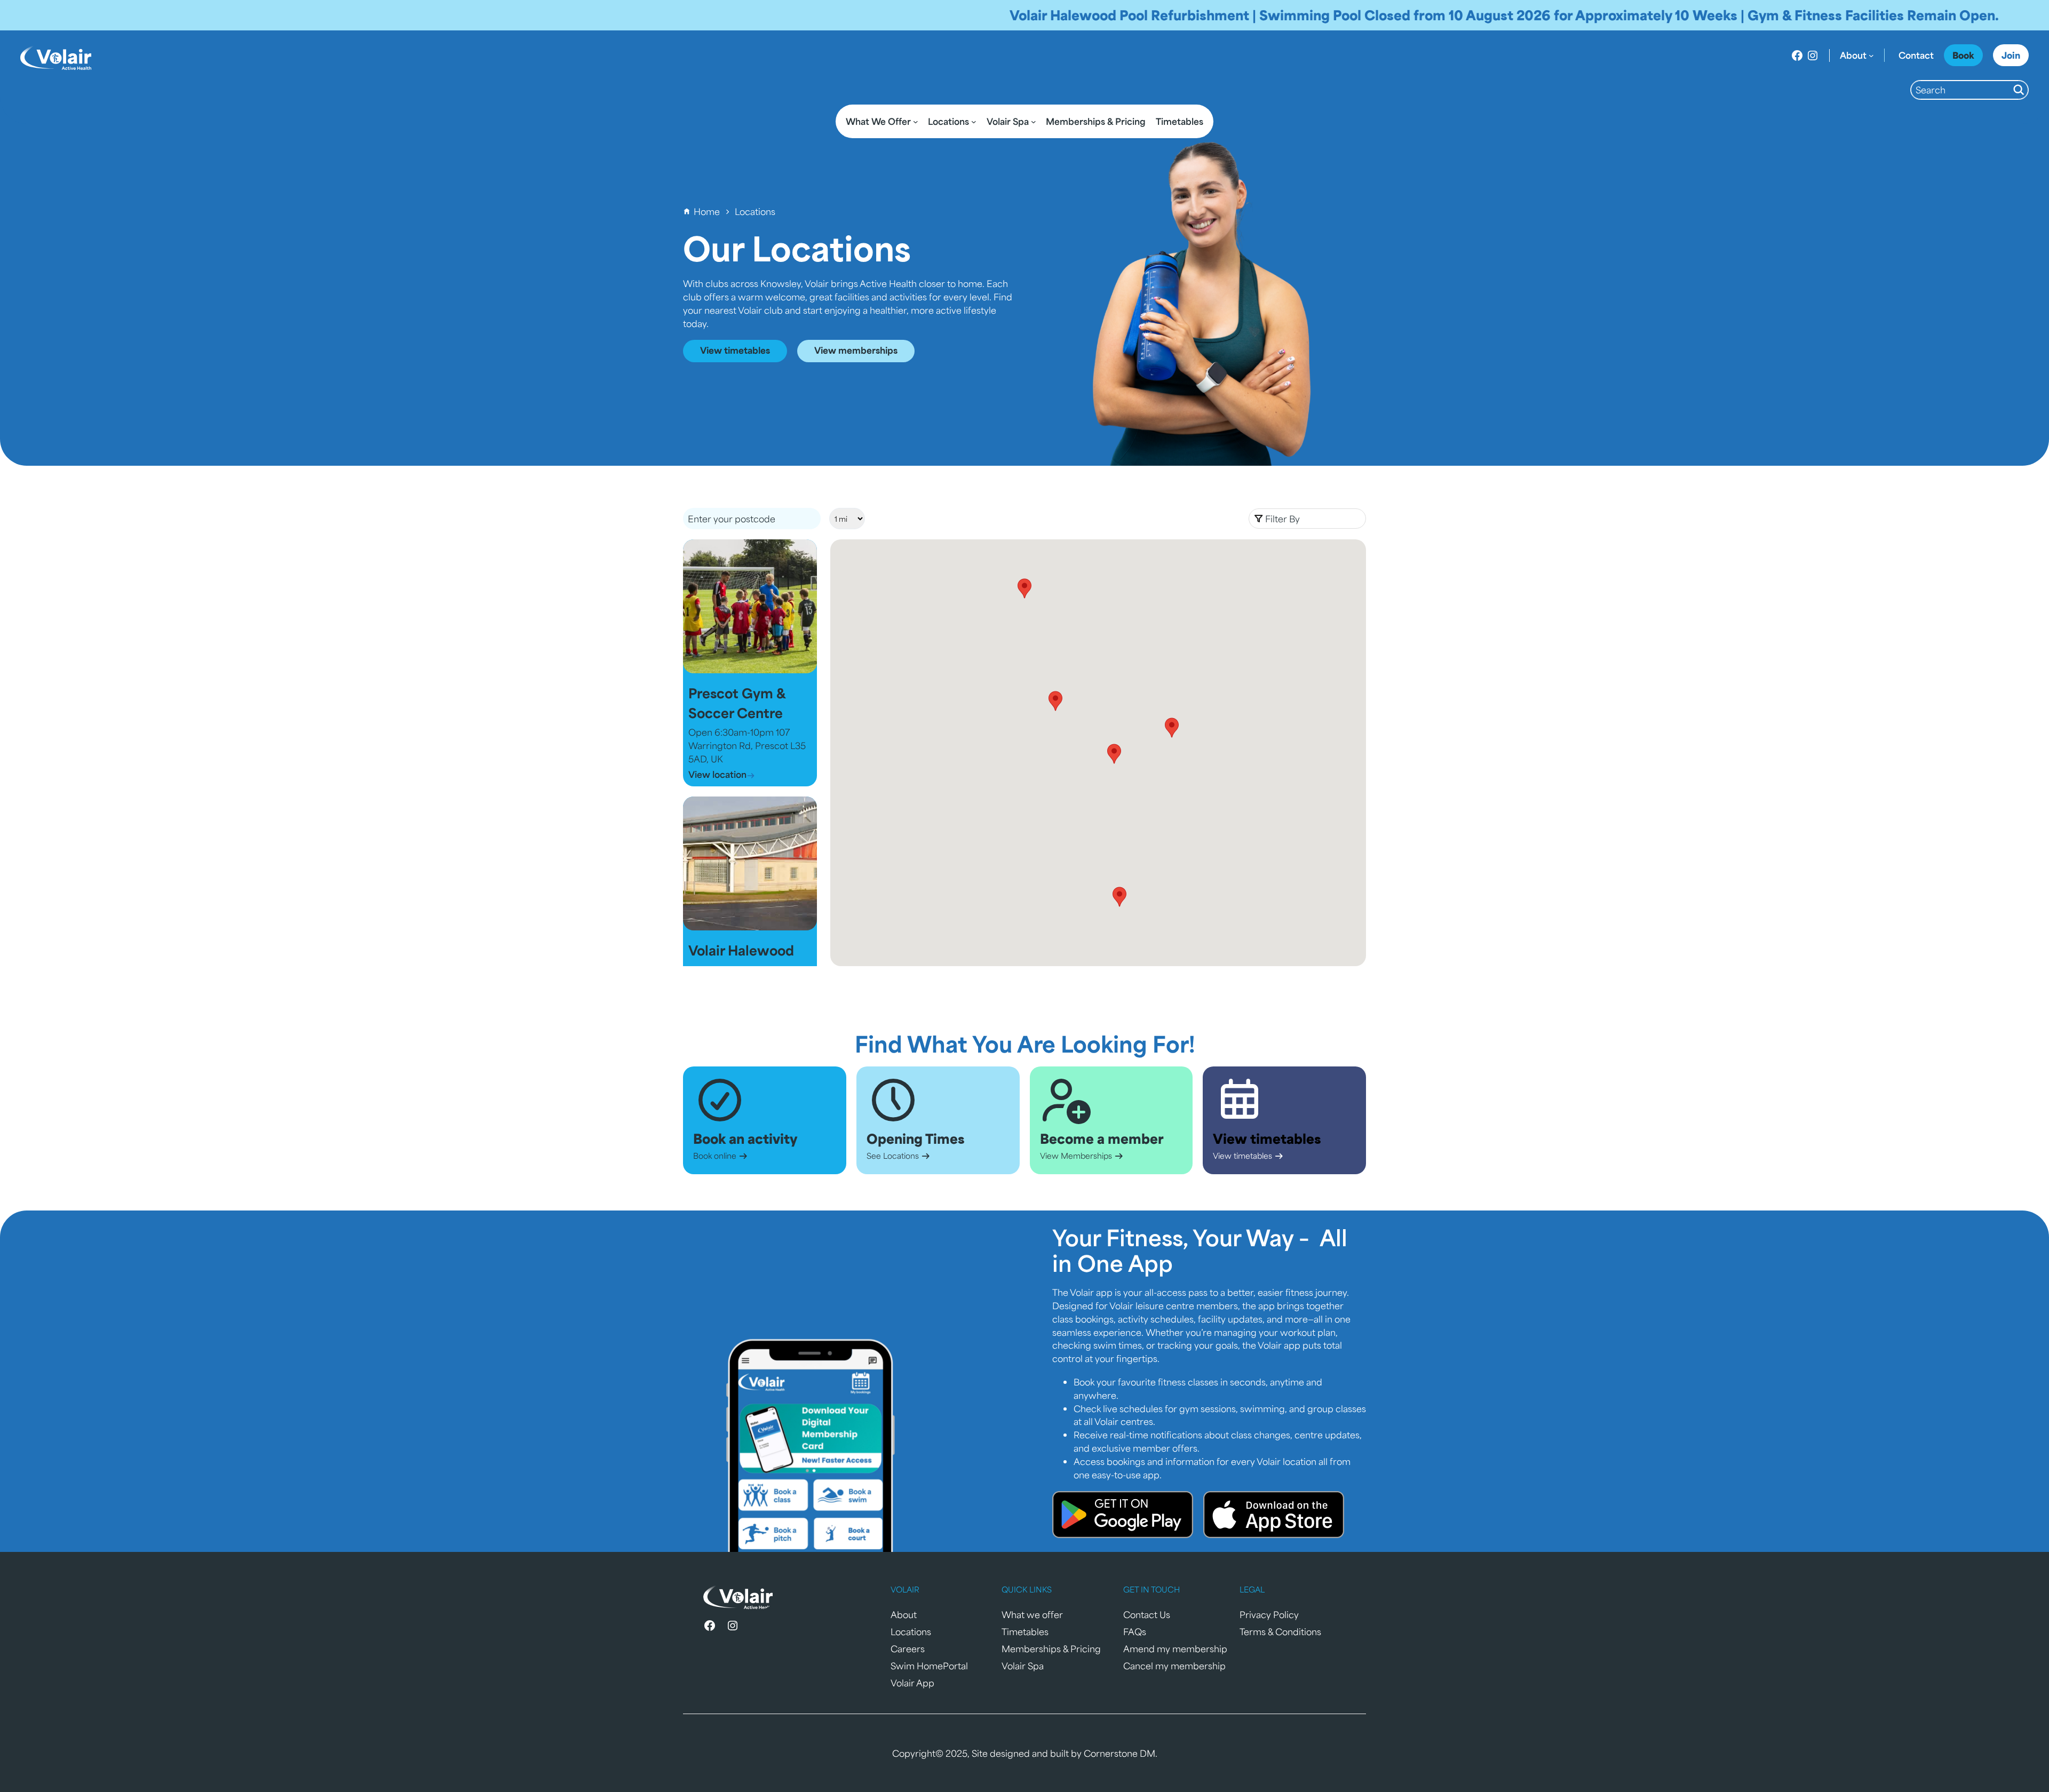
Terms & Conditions (1280, 1631)
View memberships (856, 350)
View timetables (735, 350)
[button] (1307, 519)
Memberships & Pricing (1051, 1648)
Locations (911, 1631)
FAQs (1135, 1631)
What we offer (1032, 1614)
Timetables (1025, 1631)
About (904, 1614)
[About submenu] (1871, 55)
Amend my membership (1175, 1648)
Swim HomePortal (929, 1666)
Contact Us (1147, 1614)
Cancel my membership (1174, 1666)
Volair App (912, 1683)
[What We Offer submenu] (916, 122)
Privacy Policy (1269, 1614)
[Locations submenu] (974, 122)
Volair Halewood (741, 950)
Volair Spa (1023, 1666)
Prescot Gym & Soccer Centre (737, 703)
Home (707, 211)
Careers (908, 1648)
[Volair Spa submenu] (1034, 122)
